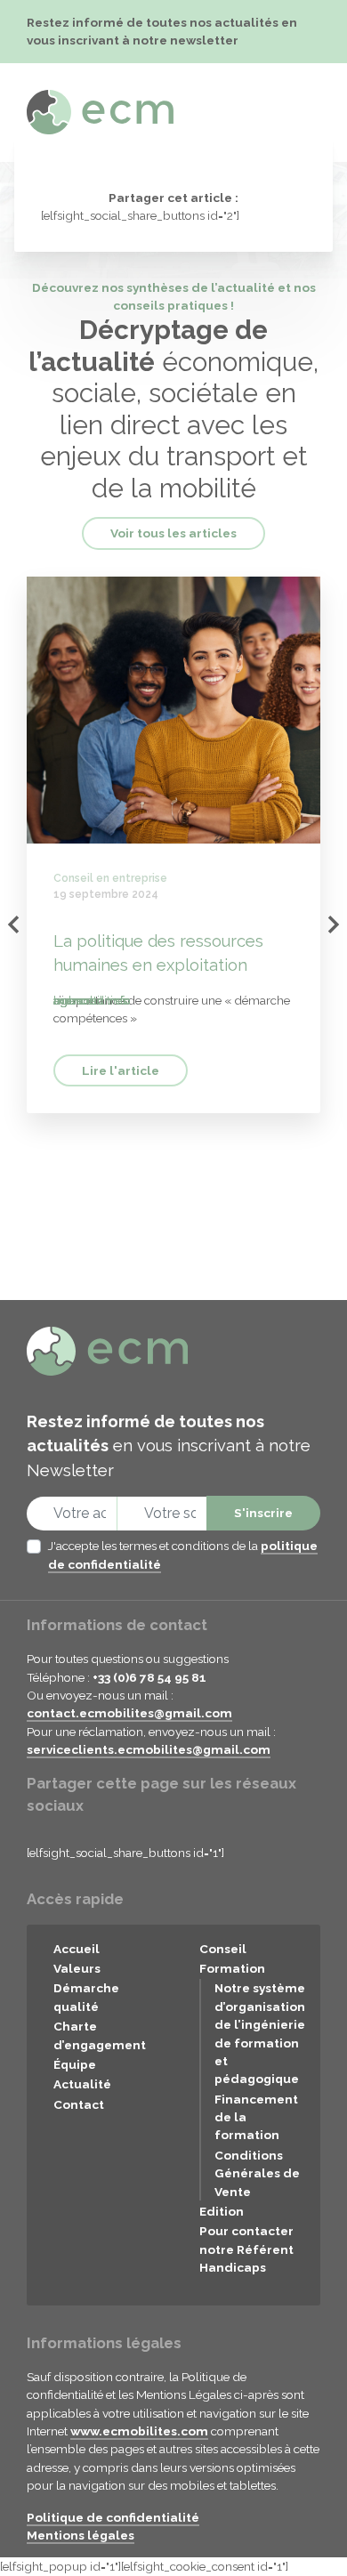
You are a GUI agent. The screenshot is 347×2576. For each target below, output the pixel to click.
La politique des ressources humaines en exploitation (158, 953)
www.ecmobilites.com (139, 2431)
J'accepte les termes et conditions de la (183, 1554)
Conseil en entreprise (110, 878)
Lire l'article (121, 1070)
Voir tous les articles (173, 533)
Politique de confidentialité (113, 2517)
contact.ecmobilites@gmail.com (129, 1713)
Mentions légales (81, 2535)
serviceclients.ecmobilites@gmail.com (149, 1749)
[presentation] (13, 925)
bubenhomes (90, 1000)
